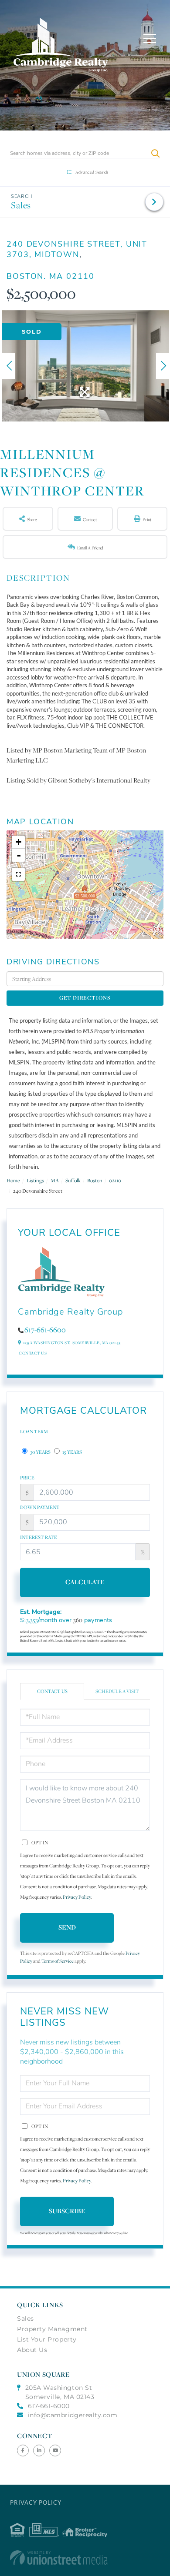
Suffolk (73, 1180)
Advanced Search (92, 172)
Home (13, 1180)
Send (67, 1927)
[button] (155, 153)
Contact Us (33, 1353)
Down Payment (40, 1507)
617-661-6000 (49, 2406)
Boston (95, 1180)
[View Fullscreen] (18, 874)
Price (27, 1478)
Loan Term (34, 1432)
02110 (115, 1180)
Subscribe (67, 2211)
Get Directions (85, 998)
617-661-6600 (45, 1330)
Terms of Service (58, 1961)
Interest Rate (39, 1537)
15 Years (72, 1452)
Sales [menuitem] (25, 2318)
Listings (35, 1180)
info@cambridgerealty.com (73, 2415)
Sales (21, 205)
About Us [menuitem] (32, 2350)
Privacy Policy (77, 1897)
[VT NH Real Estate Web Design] (85, 2558)
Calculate (85, 1582)
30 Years (40, 1452)
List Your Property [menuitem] (47, 2339)
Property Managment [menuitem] (52, 2329)
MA (55, 1180)
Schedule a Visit (117, 1691)
